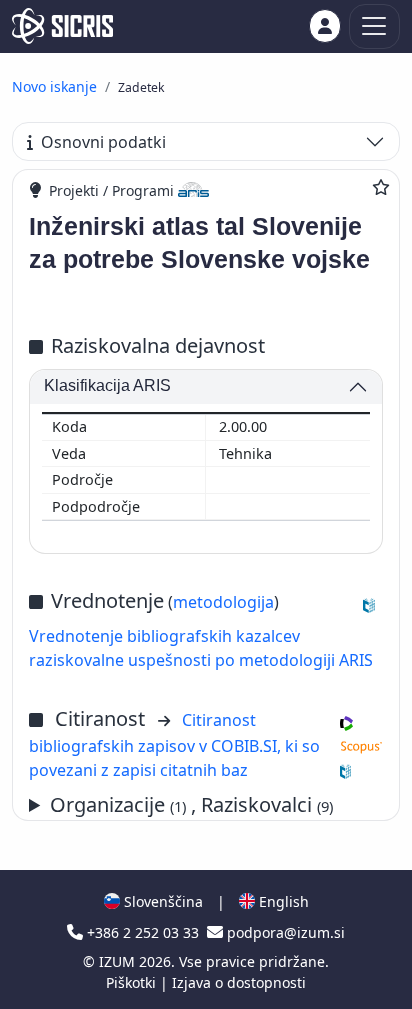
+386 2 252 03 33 (143, 932)
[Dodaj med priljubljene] (381, 187)
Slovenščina (161, 901)
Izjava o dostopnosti (239, 982)
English (282, 901)
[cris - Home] (62, 26)
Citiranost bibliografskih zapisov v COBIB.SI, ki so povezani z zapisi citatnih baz (174, 745)
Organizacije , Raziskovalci (191, 804)
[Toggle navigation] (374, 26)
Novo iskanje (54, 86)
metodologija (223, 602)
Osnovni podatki (103, 142)
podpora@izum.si (284, 932)
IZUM (119, 961)
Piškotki (133, 982)
